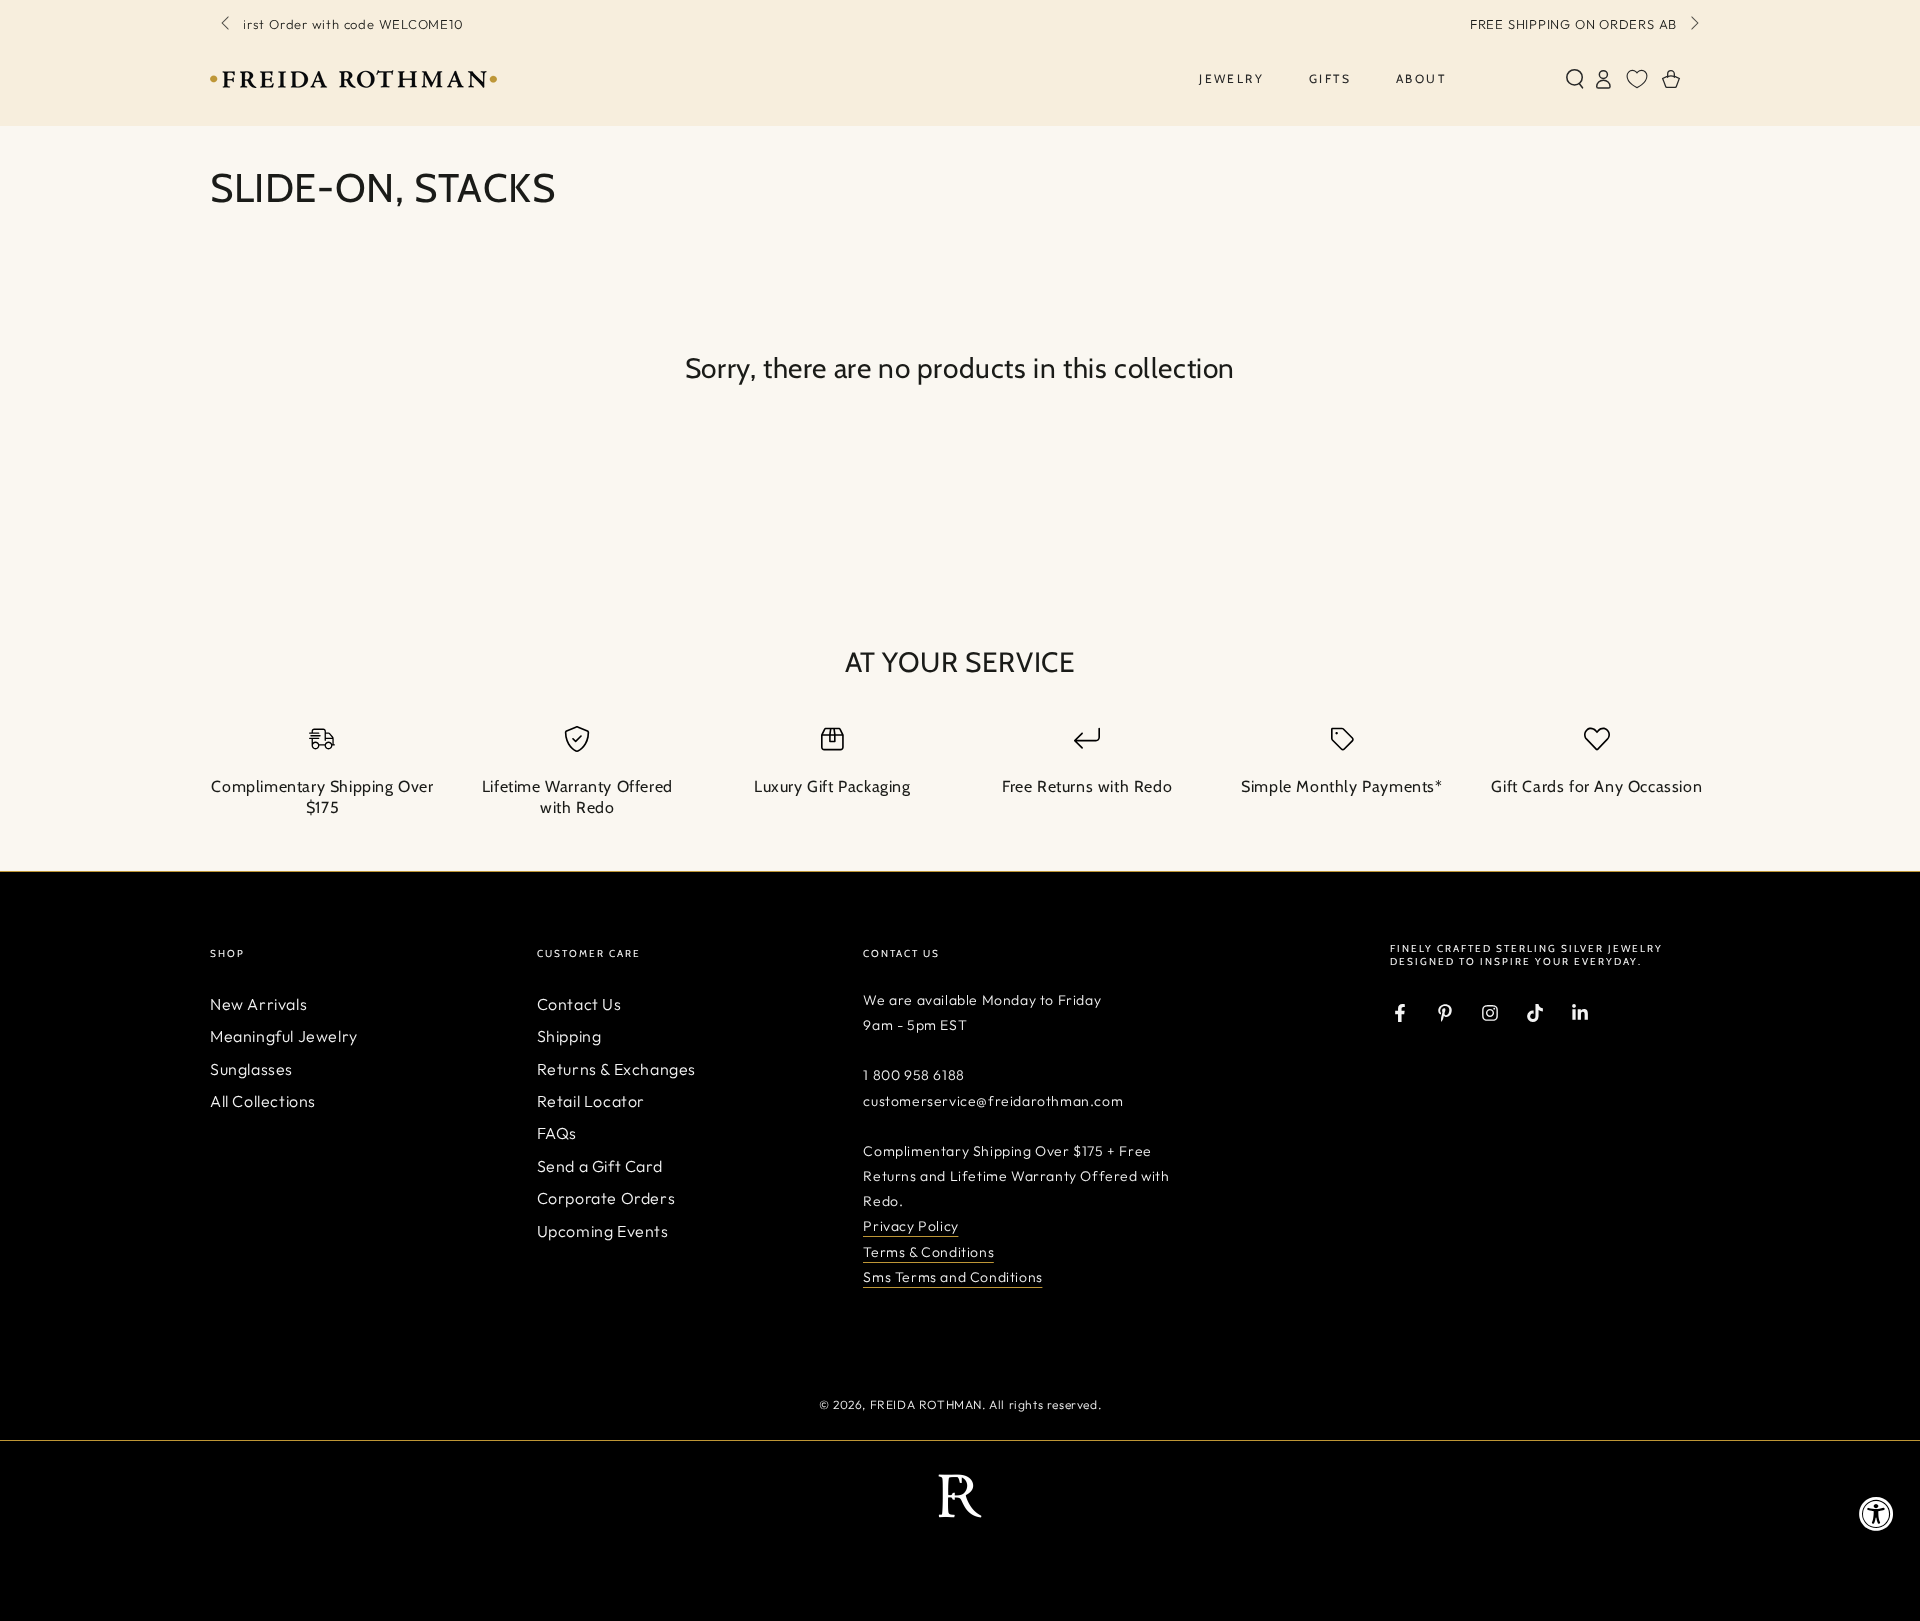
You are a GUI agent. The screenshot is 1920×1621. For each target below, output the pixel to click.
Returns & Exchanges (616, 1069)
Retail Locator (591, 1101)
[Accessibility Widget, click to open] (1876, 1513)
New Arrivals (258, 1004)
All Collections (263, 1101)
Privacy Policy (910, 1226)
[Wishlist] (1637, 79)
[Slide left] (227, 24)
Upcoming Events (603, 1231)
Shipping (569, 1036)
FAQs (557, 1133)
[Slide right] (1693, 24)
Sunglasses (251, 1069)
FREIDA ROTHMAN (926, 1404)
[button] (1575, 79)
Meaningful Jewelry (284, 1036)
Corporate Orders (606, 1198)
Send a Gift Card (600, 1166)
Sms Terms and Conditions (952, 1277)
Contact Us (579, 1004)
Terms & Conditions (928, 1252)
